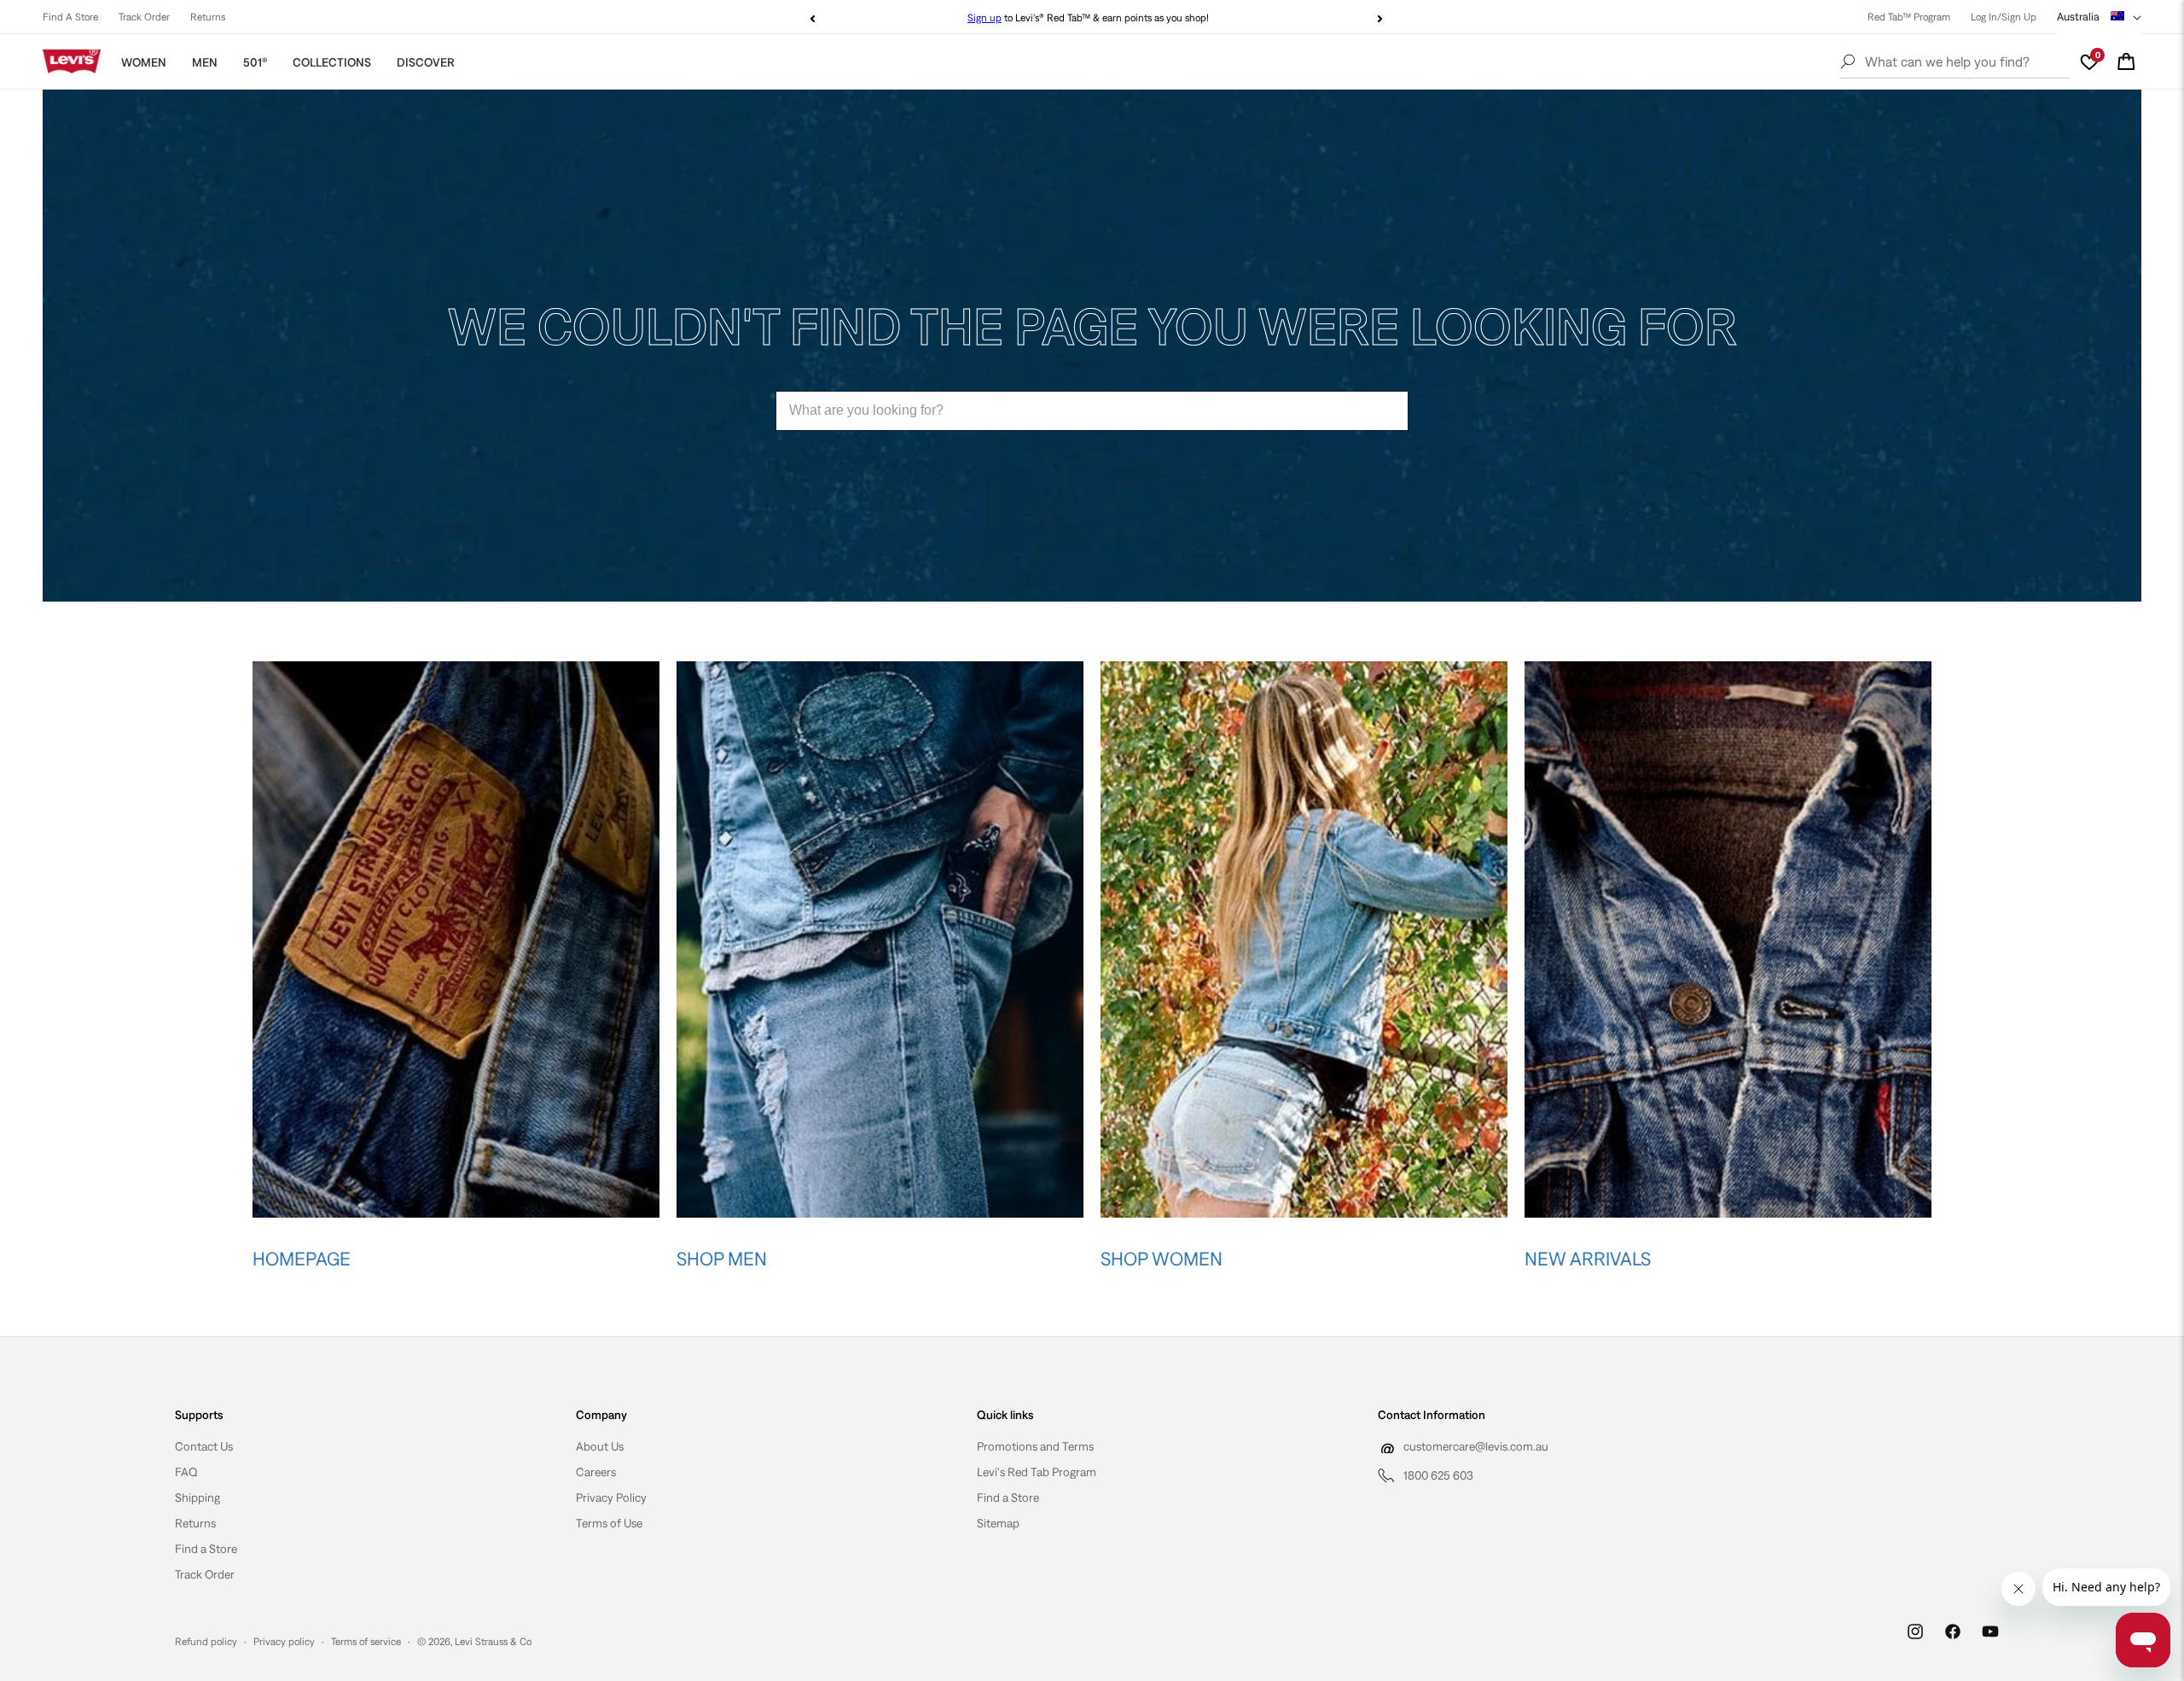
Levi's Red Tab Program (1037, 1472)
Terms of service (366, 1642)
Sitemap (998, 1523)
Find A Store (70, 17)
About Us (600, 1446)
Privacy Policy (611, 1498)
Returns (208, 17)
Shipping (197, 1498)
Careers (596, 1472)
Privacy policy (284, 1642)
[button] (2126, 61)
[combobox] (1092, 411)
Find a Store (206, 1549)
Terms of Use (609, 1523)
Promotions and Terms (1035, 1446)
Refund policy (206, 1642)
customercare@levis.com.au (1476, 1446)
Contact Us (204, 1446)
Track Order (144, 17)
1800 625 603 (1438, 1475)
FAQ (186, 1472)
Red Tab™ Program (1909, 17)
